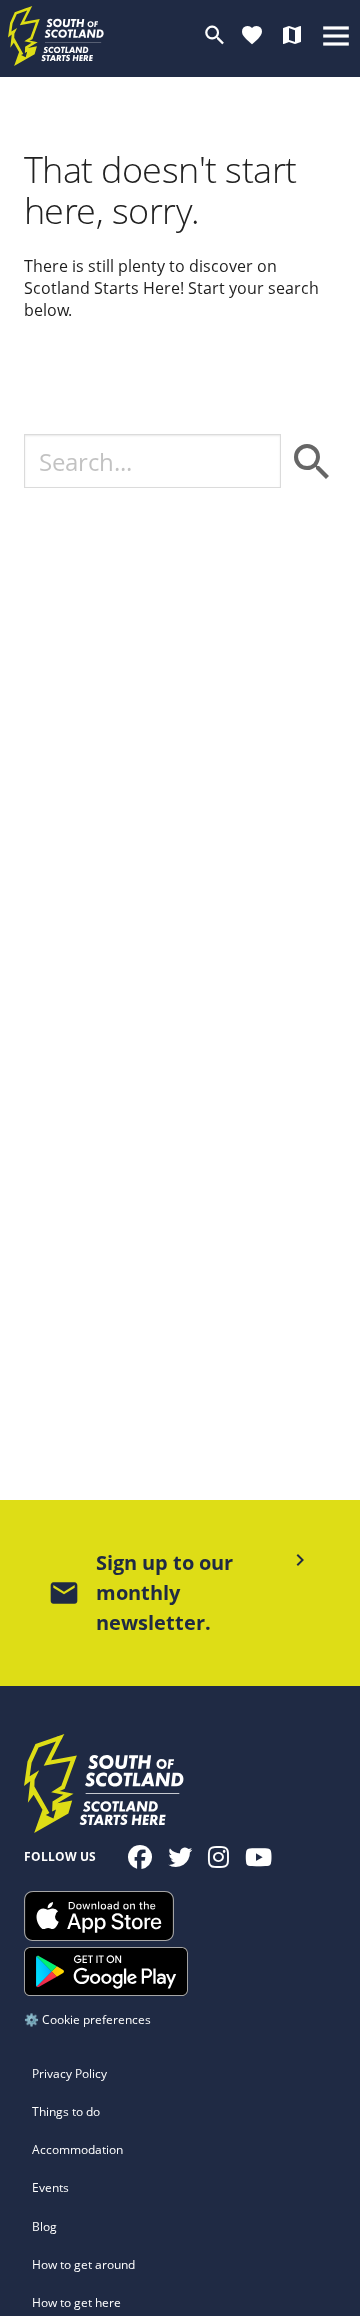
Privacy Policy (69, 2073)
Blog (44, 2226)
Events (50, 2187)
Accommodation (77, 2149)
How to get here (76, 2302)
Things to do (66, 2111)
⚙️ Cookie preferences (87, 2019)
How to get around (83, 2264)
